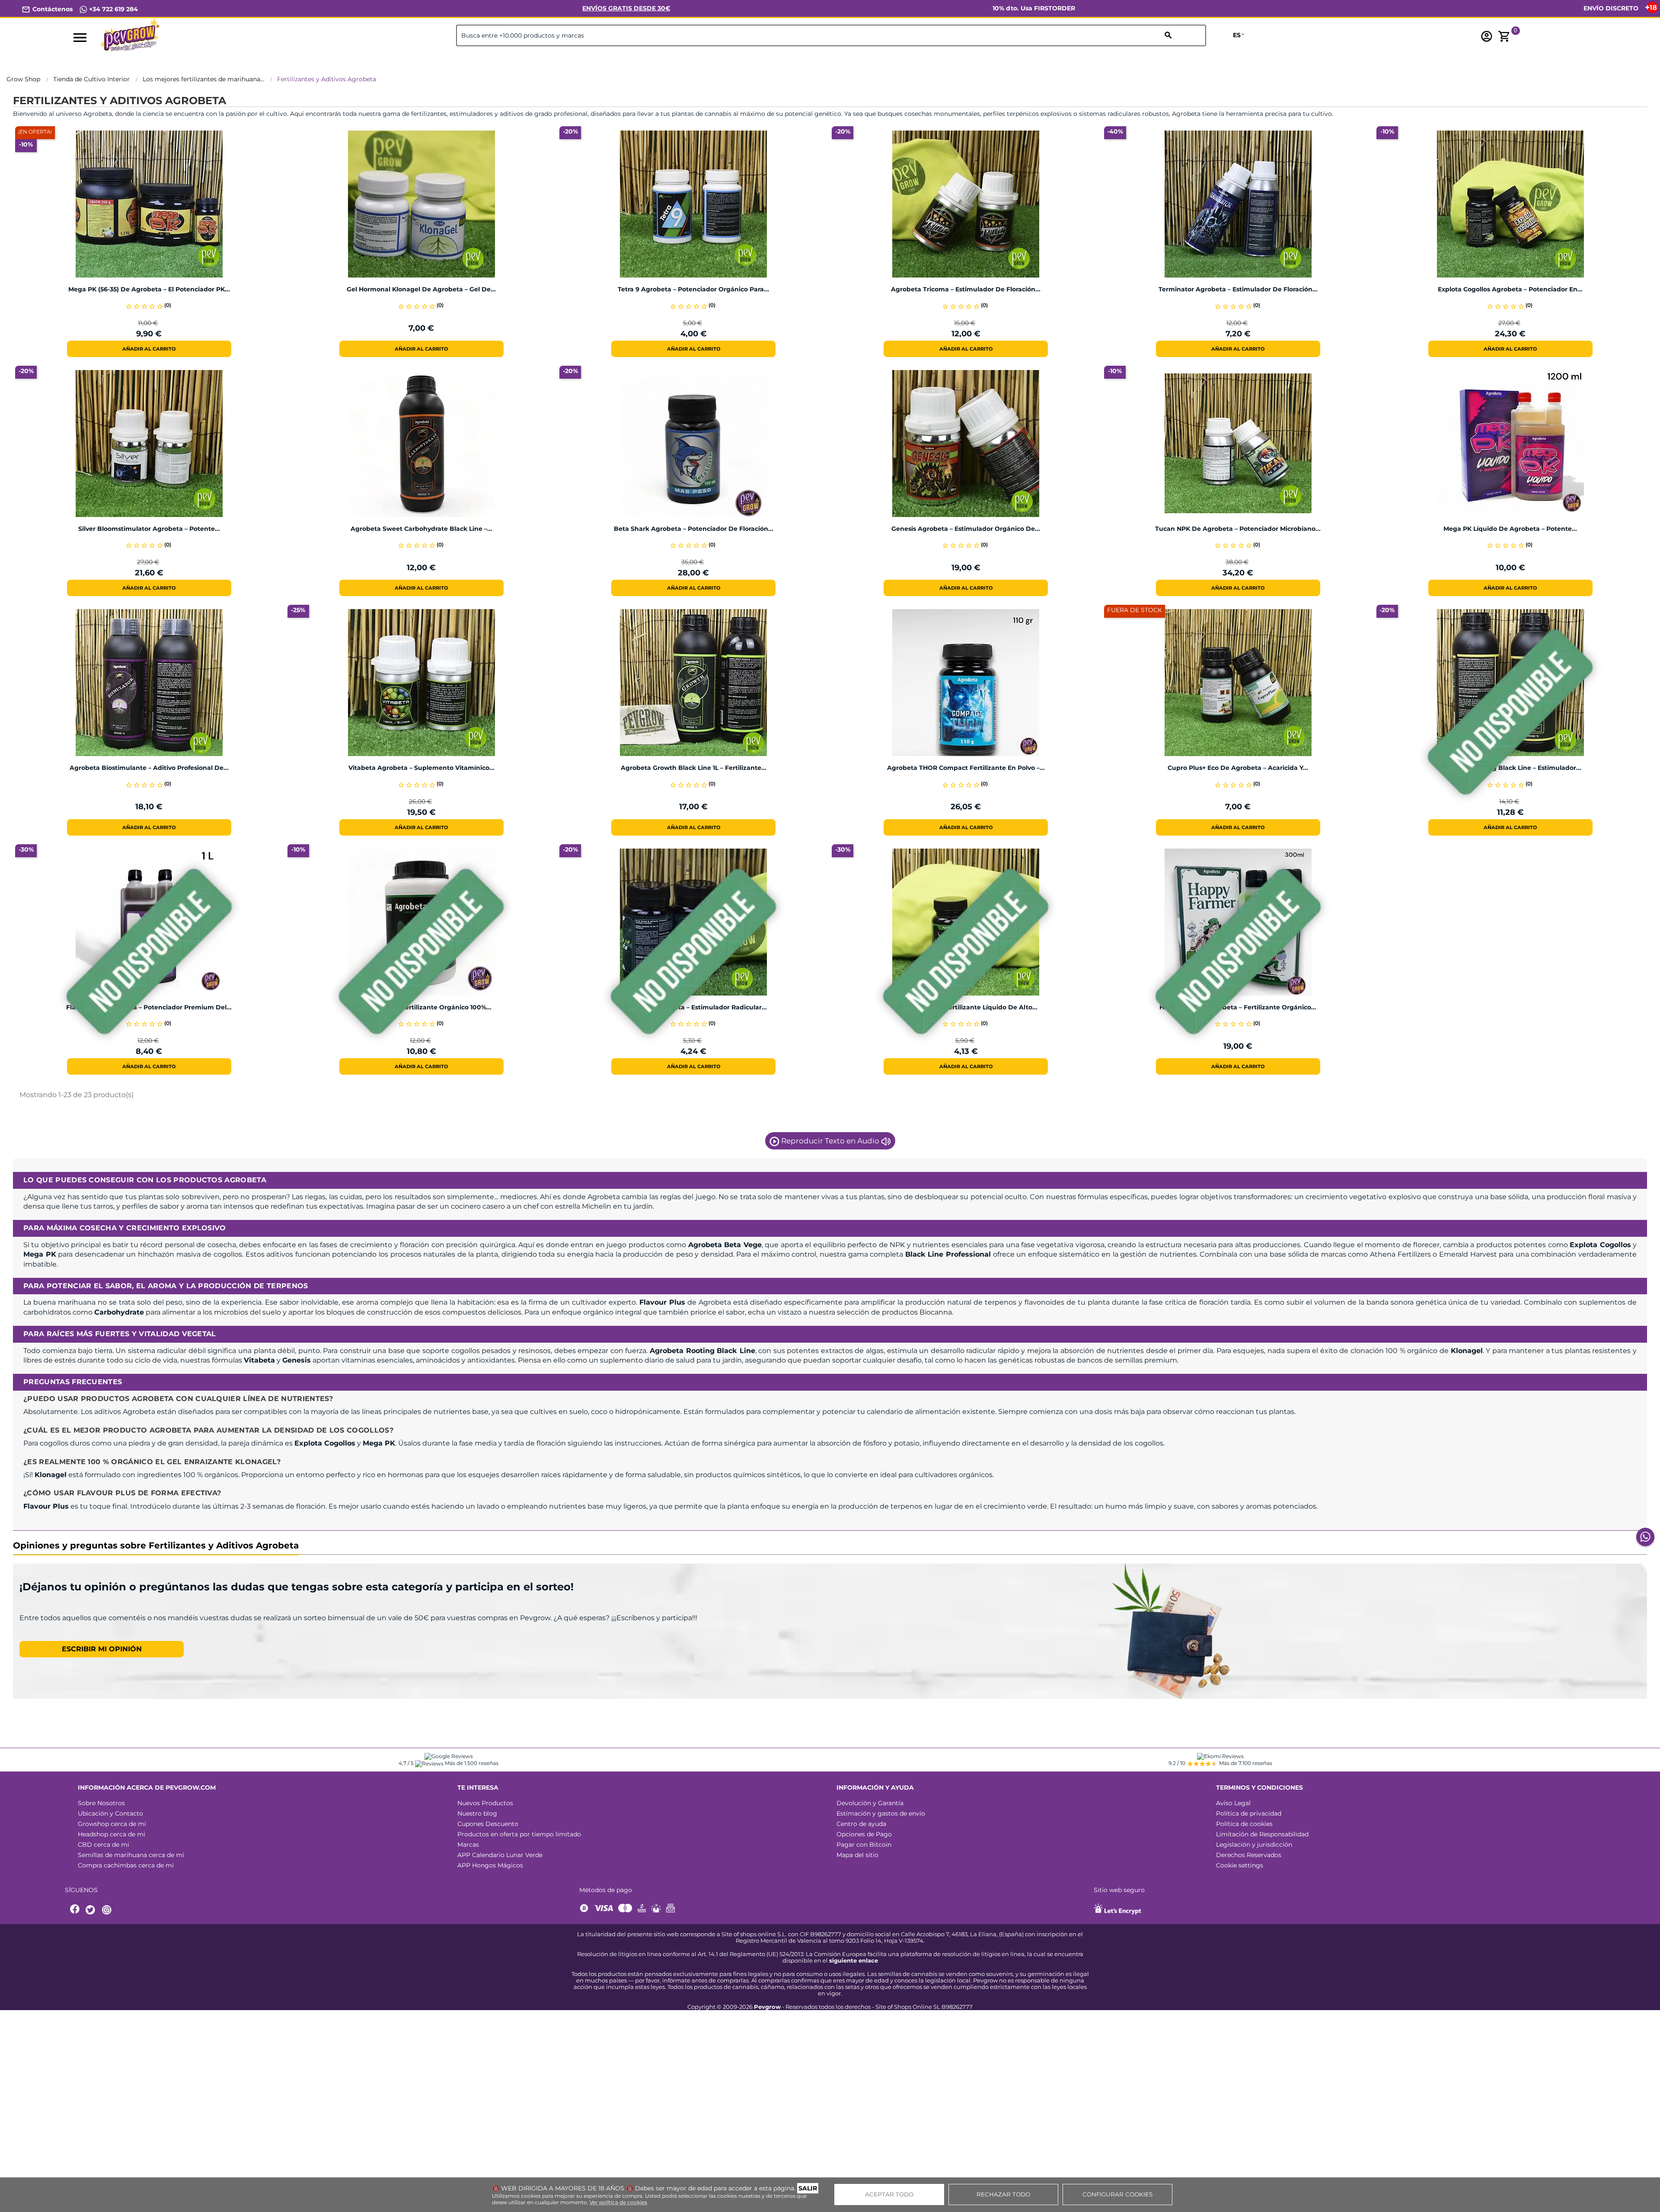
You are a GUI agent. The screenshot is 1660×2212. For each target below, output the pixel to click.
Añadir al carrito (149, 349)
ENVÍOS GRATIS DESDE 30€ (626, 8)
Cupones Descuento (488, 1824)
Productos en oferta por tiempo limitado (519, 1834)
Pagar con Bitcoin (864, 1845)
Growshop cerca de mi (112, 1824)
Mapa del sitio (857, 1855)
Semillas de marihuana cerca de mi (131, 1855)
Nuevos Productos (485, 1803)
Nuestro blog (477, 1813)
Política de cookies (1244, 1824)
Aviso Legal (1233, 1803)
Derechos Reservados (1249, 1855)
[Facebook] (75, 1910)
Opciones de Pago (864, 1834)
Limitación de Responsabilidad (1262, 1834)
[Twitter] (92, 1910)
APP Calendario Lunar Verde (500, 1855)
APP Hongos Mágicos (490, 1865)
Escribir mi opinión (102, 1649)
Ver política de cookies (618, 2202)
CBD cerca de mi (104, 1845)
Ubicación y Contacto (110, 1813)
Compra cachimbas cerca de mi (126, 1865)
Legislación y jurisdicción (1254, 1845)
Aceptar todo (889, 2194)
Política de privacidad (1249, 1813)
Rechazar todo (1003, 2194)
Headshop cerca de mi (112, 1834)
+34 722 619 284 (113, 9)
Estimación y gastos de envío (881, 1813)
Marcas (468, 1845)
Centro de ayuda (861, 1824)
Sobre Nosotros (101, 1803)
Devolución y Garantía (870, 1803)
